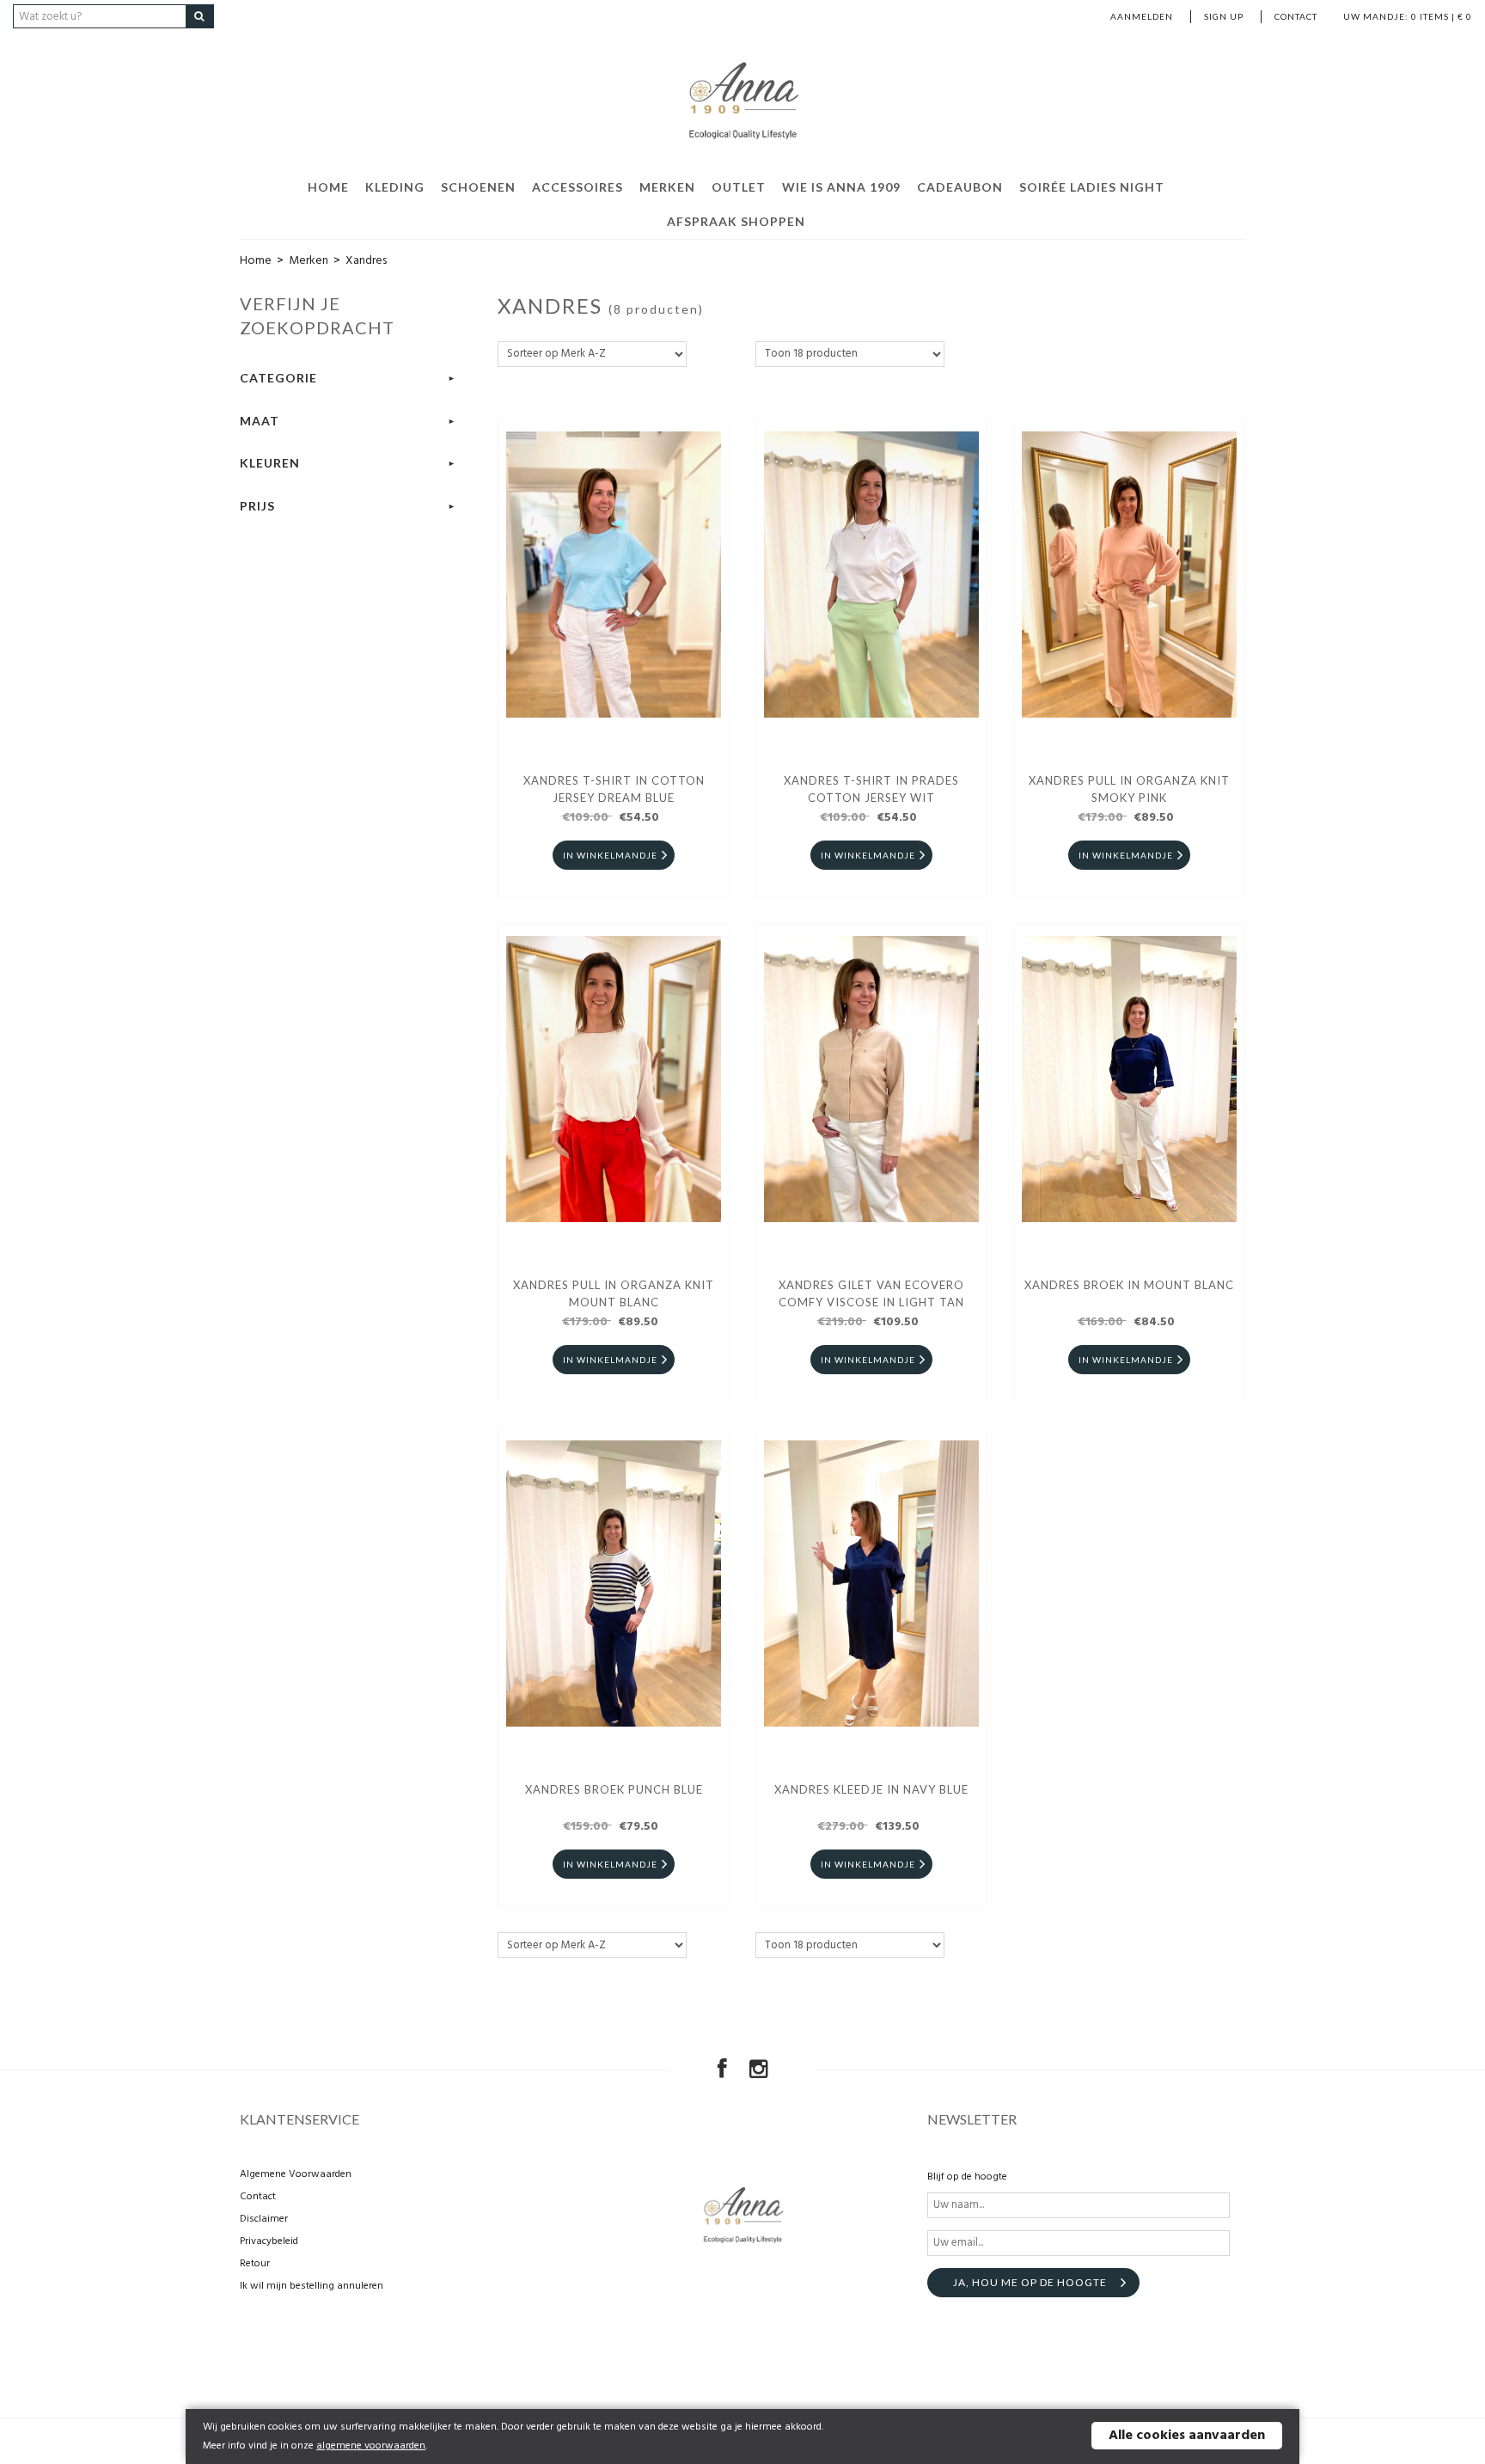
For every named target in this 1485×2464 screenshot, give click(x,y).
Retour (255, 2264)
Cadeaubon (960, 187)
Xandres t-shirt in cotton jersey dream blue (614, 789)
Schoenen (478, 187)
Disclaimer (264, 2219)
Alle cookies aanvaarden (1187, 2436)
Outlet (739, 187)
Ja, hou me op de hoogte (1030, 2282)
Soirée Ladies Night (1092, 187)
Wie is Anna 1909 (841, 187)
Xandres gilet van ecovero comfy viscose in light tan (871, 1293)
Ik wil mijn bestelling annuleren (312, 2286)
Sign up (1224, 16)
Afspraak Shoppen (736, 221)
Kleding (395, 187)
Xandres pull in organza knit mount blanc (614, 1293)
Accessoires (577, 187)
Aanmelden (1142, 16)
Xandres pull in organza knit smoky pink (1129, 789)
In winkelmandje (610, 855)
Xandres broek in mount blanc (1129, 1285)
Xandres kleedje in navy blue (871, 1789)
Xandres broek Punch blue (614, 1789)
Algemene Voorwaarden (296, 2174)
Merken (667, 187)
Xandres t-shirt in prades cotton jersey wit (871, 789)
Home (328, 187)
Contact (1296, 16)
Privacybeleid (269, 2241)
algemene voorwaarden (371, 2446)
